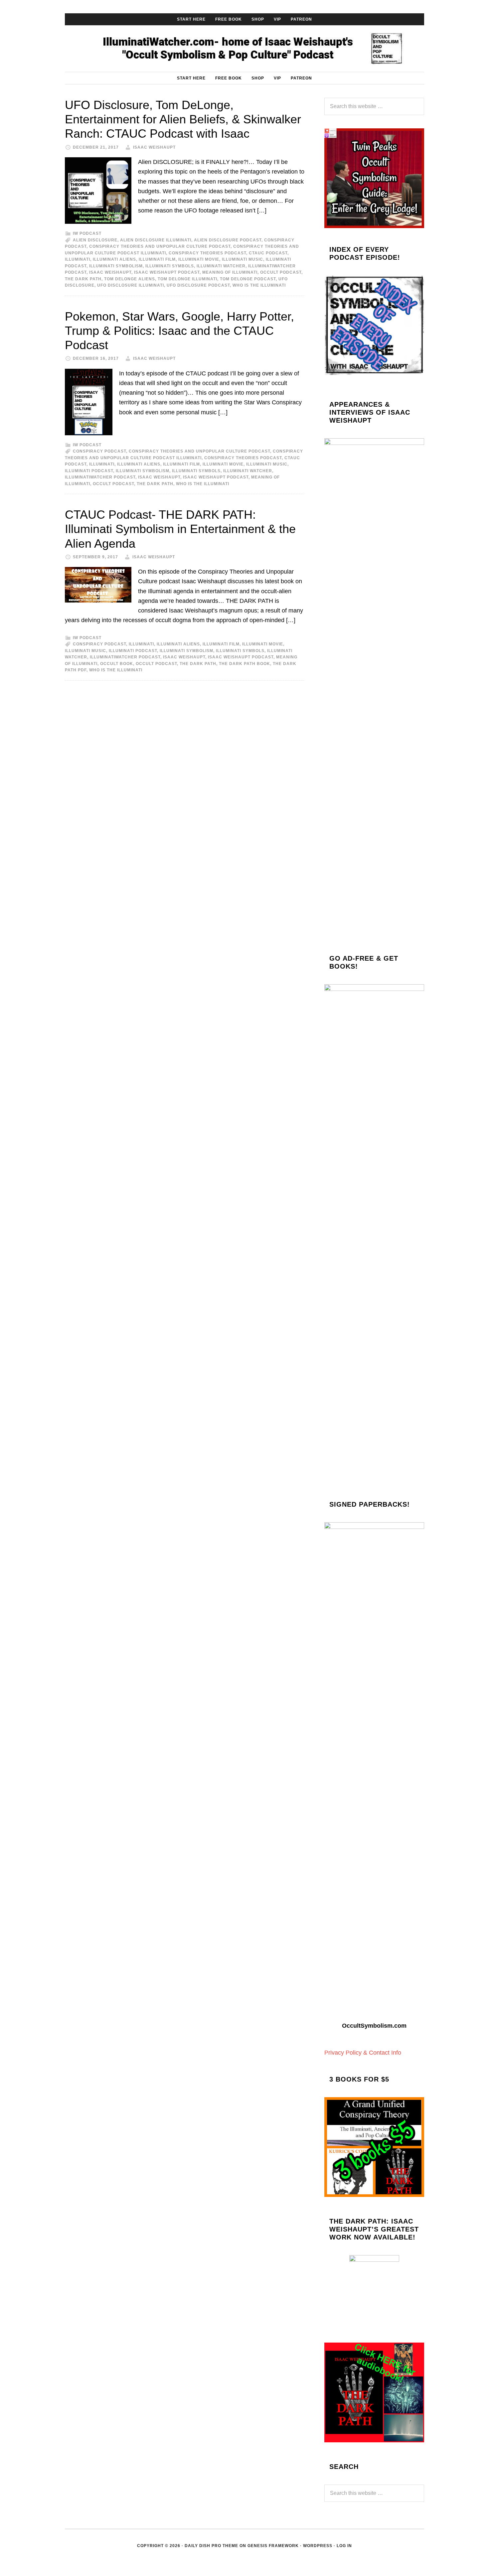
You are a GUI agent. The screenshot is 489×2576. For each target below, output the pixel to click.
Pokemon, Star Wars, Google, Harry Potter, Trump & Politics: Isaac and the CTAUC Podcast (179, 331)
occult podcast (281, 272)
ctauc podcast (268, 253)
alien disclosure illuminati (156, 240)
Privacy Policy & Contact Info (363, 2053)
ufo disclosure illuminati (131, 285)
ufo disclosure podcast (198, 285)
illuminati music (243, 259)
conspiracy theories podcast (207, 253)
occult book (117, 664)
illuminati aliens (114, 259)
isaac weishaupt (110, 272)
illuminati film (157, 259)
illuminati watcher (221, 266)
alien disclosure (95, 240)
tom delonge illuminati (187, 279)
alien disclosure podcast (228, 240)
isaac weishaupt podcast (167, 272)
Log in (344, 2546)
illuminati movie (199, 259)
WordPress (318, 2546)
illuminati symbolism (116, 266)
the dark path (83, 279)
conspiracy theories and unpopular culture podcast (160, 246)
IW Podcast (87, 233)
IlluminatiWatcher (244, 49)
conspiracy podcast (99, 451)
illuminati (78, 259)
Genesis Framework (273, 2546)
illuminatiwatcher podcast (100, 477)
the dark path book (244, 664)
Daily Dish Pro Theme (211, 2546)
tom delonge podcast (248, 279)
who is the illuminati (259, 285)
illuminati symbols (170, 266)
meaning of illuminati (230, 272)
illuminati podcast (89, 471)
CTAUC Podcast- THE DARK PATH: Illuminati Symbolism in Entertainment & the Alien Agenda (180, 529)
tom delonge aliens (130, 279)
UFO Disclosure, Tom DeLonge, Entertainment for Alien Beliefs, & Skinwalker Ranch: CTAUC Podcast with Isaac (183, 119)
